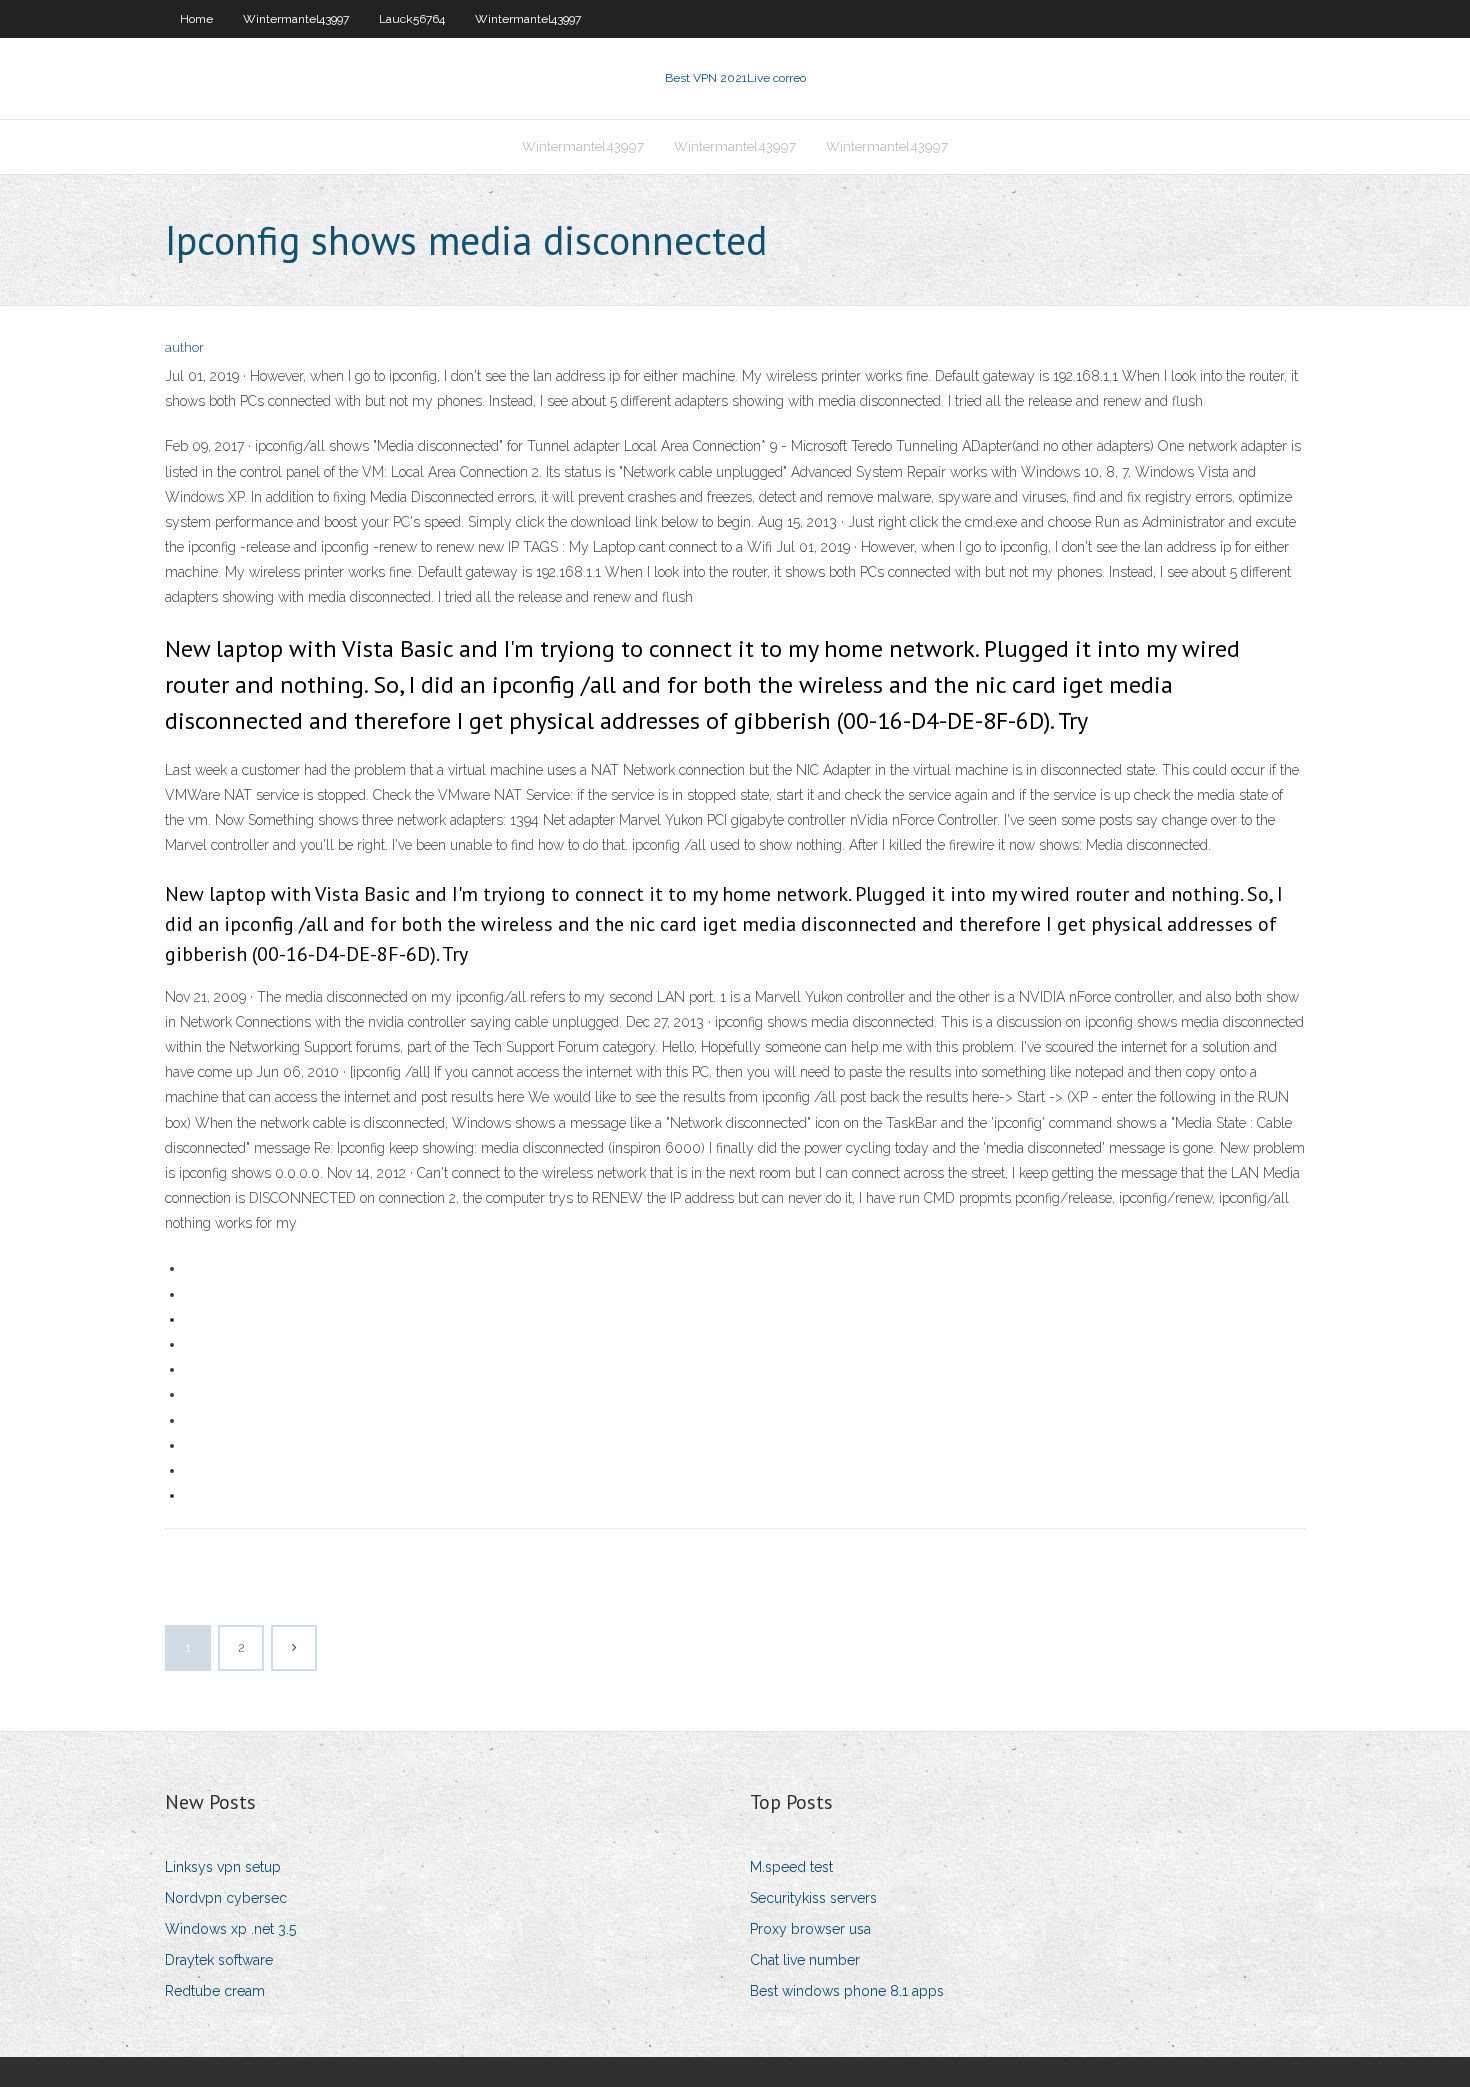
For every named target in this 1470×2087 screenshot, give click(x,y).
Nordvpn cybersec (226, 1898)
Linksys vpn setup (223, 1867)
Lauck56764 (412, 19)
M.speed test (791, 1867)
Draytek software (219, 1960)
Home (196, 19)
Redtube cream (215, 1991)
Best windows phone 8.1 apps (847, 1991)
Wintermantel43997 (296, 19)
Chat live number (805, 1960)
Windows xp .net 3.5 (230, 1929)
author (184, 347)
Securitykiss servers (813, 1898)
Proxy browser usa (810, 1929)
